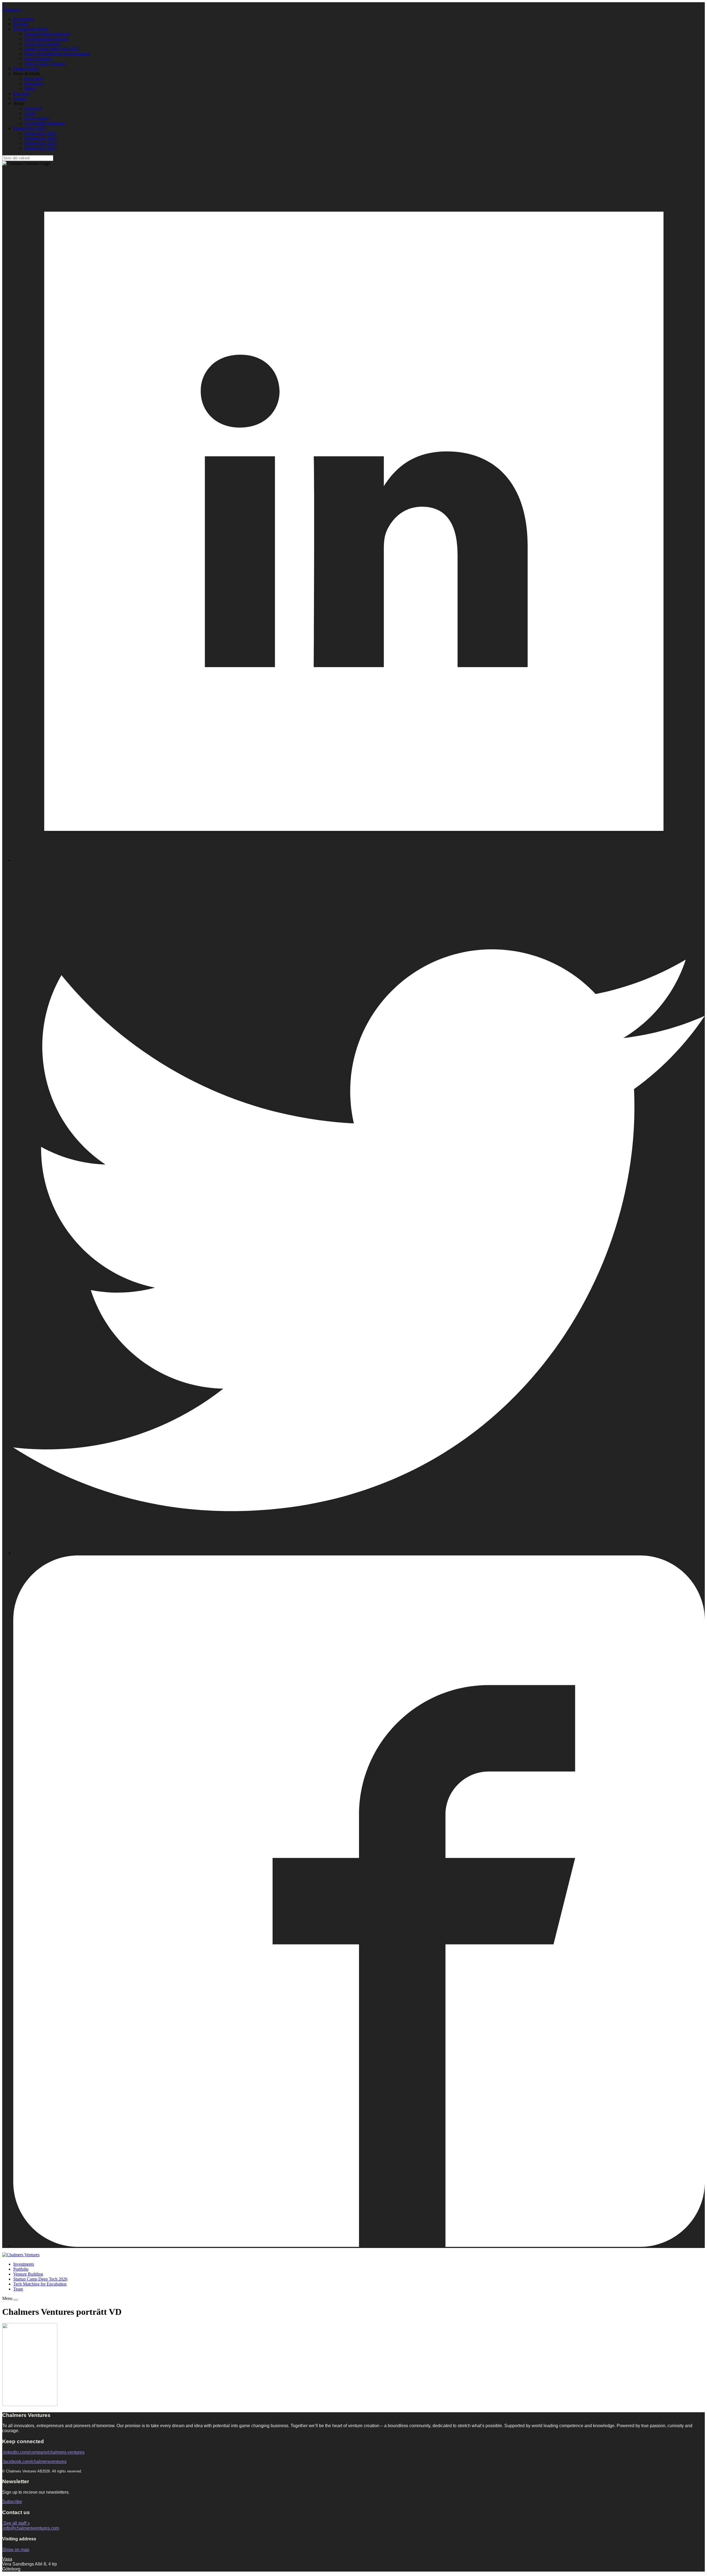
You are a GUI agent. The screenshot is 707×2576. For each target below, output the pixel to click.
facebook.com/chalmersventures (35, 2462)
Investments (24, 19)
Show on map (16, 2550)
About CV (34, 108)
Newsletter (34, 84)
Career (30, 113)
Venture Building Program (47, 34)
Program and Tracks (31, 29)
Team (18, 2289)
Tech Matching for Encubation (40, 2284)
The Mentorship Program (46, 39)
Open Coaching (38, 59)
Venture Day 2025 (29, 128)
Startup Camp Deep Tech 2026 (51, 49)
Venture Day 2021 (40, 148)
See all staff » (17, 2523)
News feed (34, 79)
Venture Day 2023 (40, 143)
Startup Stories (26, 69)
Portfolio (21, 24)
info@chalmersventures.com (31, 2528)
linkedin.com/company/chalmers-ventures (44, 2452)
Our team (21, 93)
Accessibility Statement (45, 123)
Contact (20, 98)
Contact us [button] (11, 10)
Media (30, 88)
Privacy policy (37, 118)
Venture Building (28, 2274)
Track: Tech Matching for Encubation (57, 54)
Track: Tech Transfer (42, 44)
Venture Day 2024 (40, 138)
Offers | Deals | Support (45, 64)
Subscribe (12, 2502)
